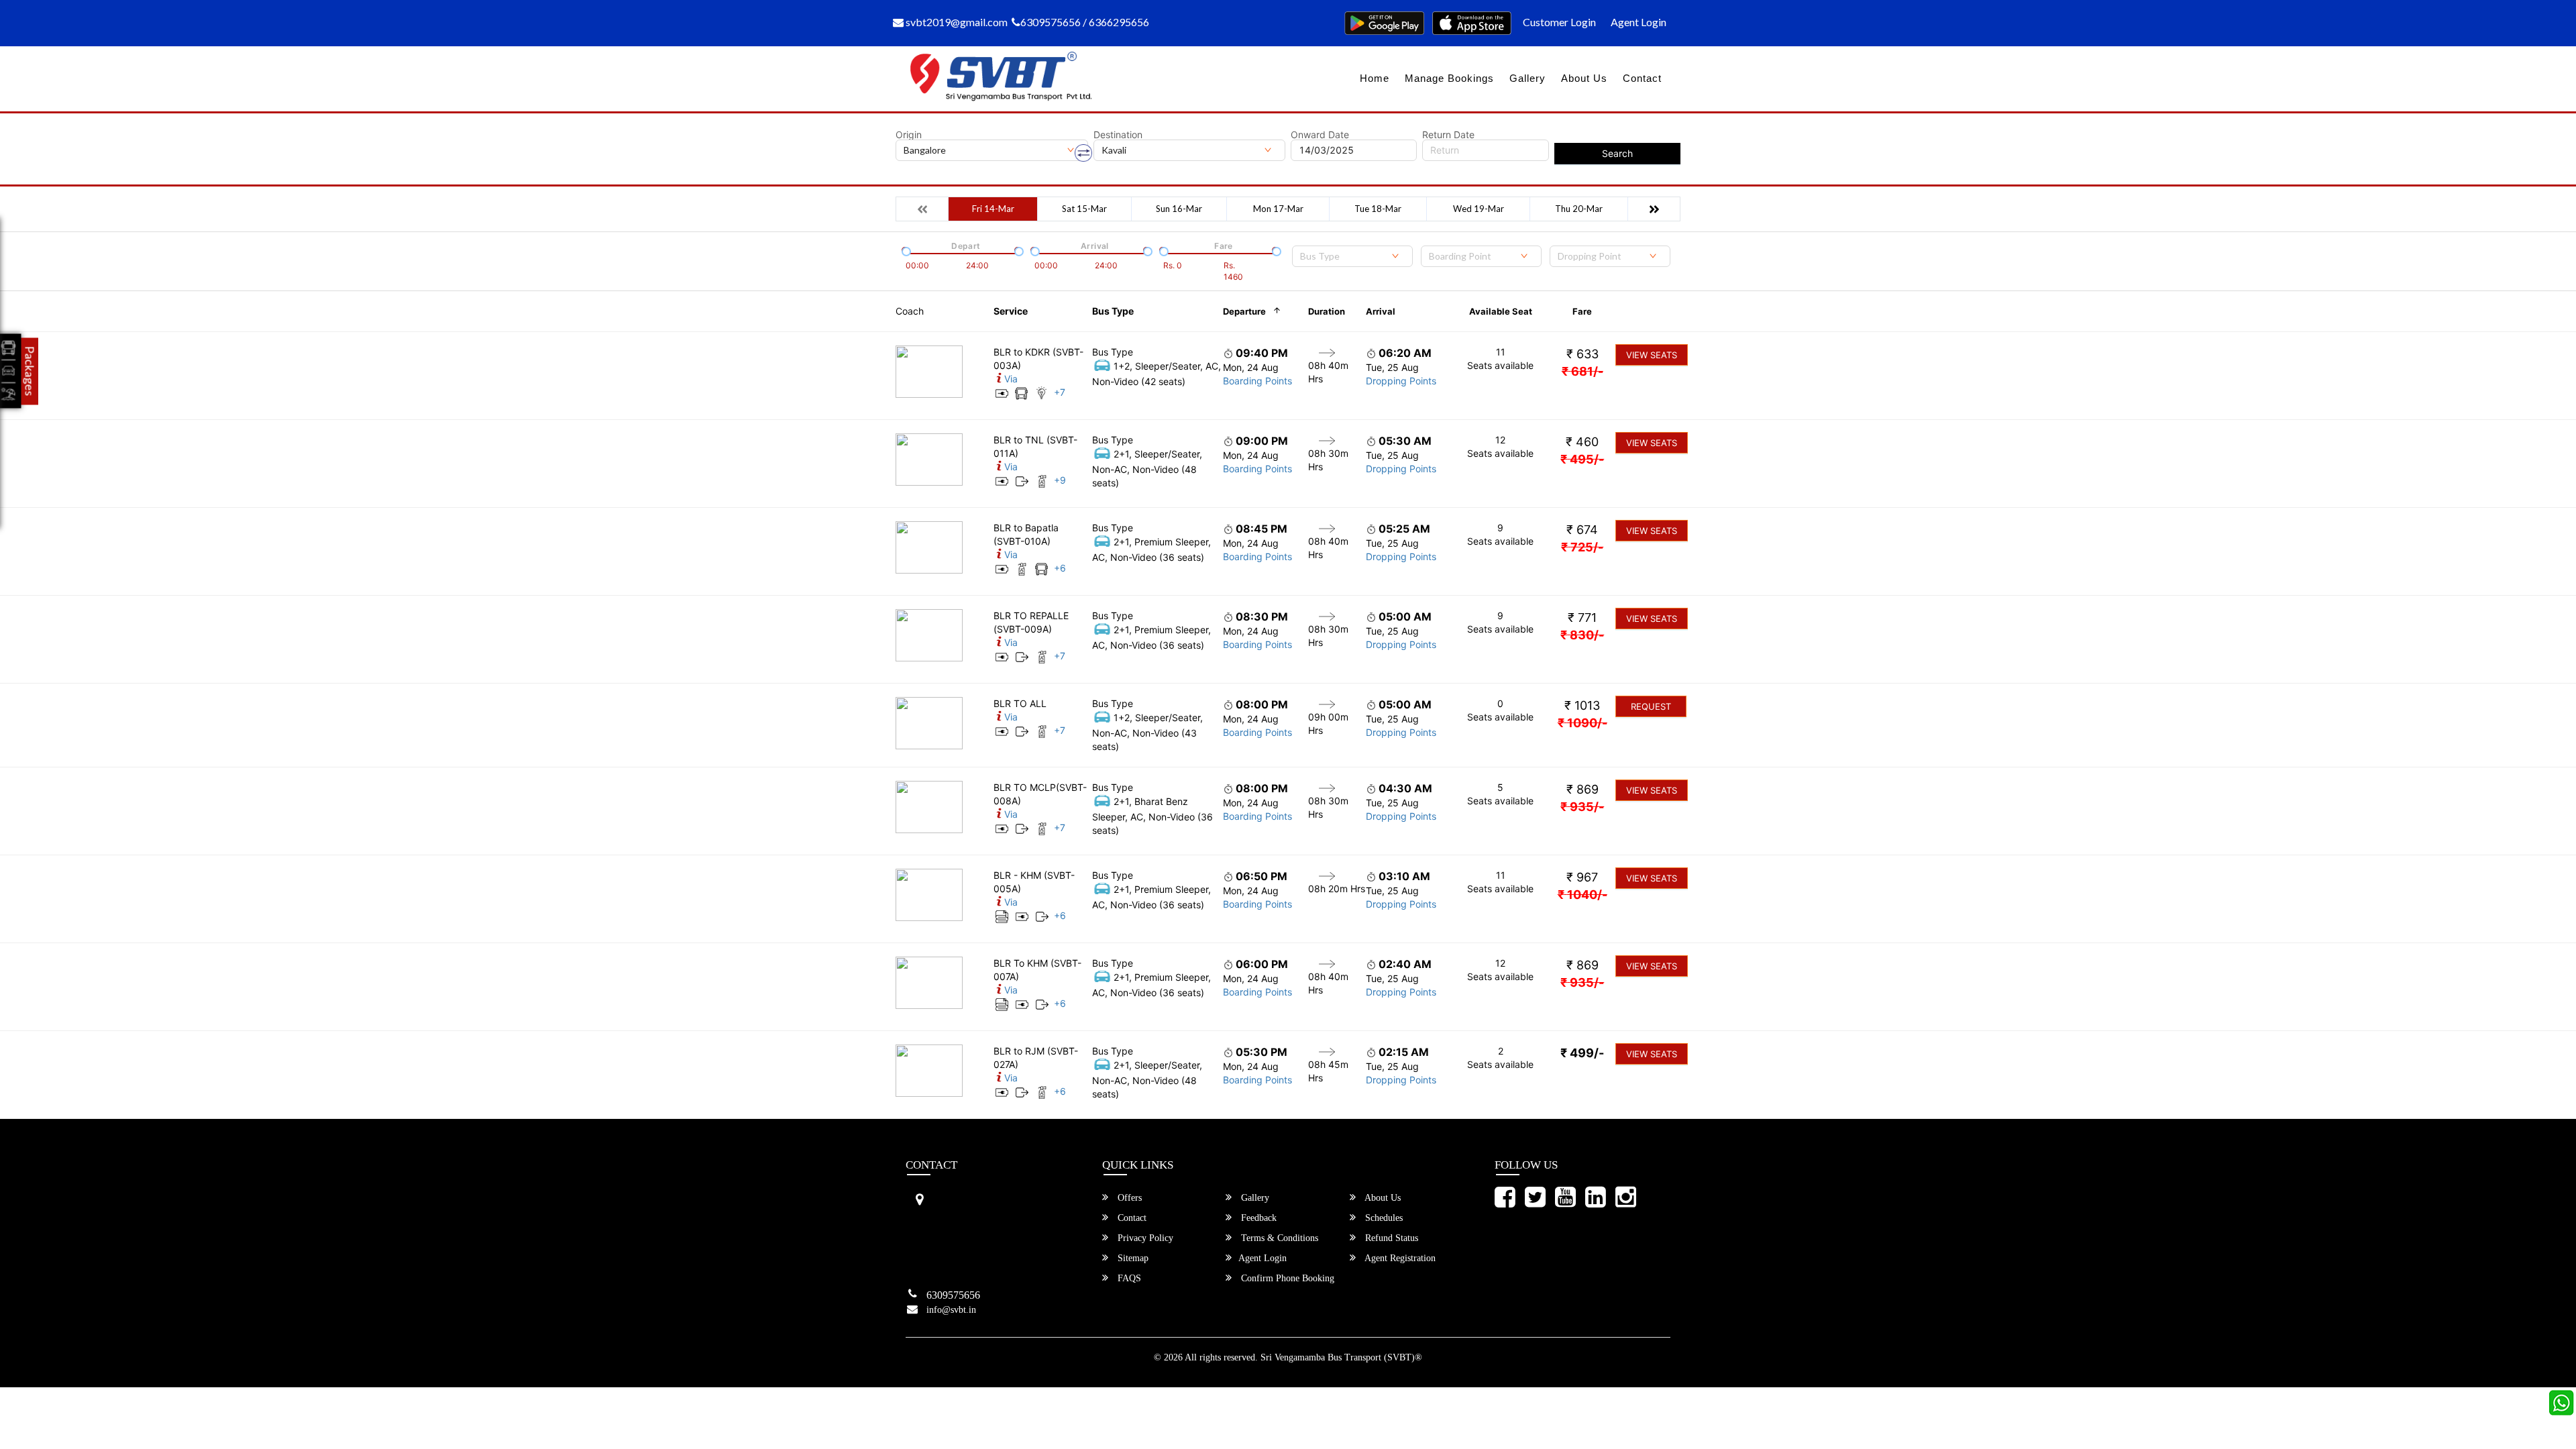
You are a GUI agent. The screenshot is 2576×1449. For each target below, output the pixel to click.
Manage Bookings (1449, 78)
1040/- (1582, 895)
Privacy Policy (1144, 1238)
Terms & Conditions (1278, 1238)
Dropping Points (1401, 381)
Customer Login (1559, 22)
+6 (1060, 568)
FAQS (1128, 1278)
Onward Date (1320, 135)
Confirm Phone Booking (1286, 1278)
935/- (1582, 807)
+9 (1060, 480)
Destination (1118, 135)
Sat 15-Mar (1084, 209)
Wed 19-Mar (1479, 209)
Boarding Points (1257, 381)
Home (1375, 78)
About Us (1584, 78)
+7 (1060, 392)
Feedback (1257, 1218)
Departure (1244, 311)
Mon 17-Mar (1278, 209)
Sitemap (1132, 1258)
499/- (1582, 1053)
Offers (1128, 1198)
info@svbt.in (951, 1310)
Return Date (1448, 135)
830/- (1582, 635)
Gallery (1527, 78)
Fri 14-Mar (993, 209)
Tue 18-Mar (1378, 209)
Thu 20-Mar (1579, 209)
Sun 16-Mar (1179, 209)
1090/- (1582, 723)
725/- (1582, 547)
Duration (1327, 311)
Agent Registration (1399, 1258)
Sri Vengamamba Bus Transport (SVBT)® (1341, 1357)
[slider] (905, 250)
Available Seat (1501, 311)
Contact (1642, 78)
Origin (909, 135)
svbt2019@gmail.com (956, 22)
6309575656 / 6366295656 (1085, 22)
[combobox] (1352, 256)
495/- (1582, 459)
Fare (1582, 311)
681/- (1582, 371)
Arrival (1381, 311)
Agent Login (1639, 22)
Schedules (1383, 1218)
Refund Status (1390, 1238)
